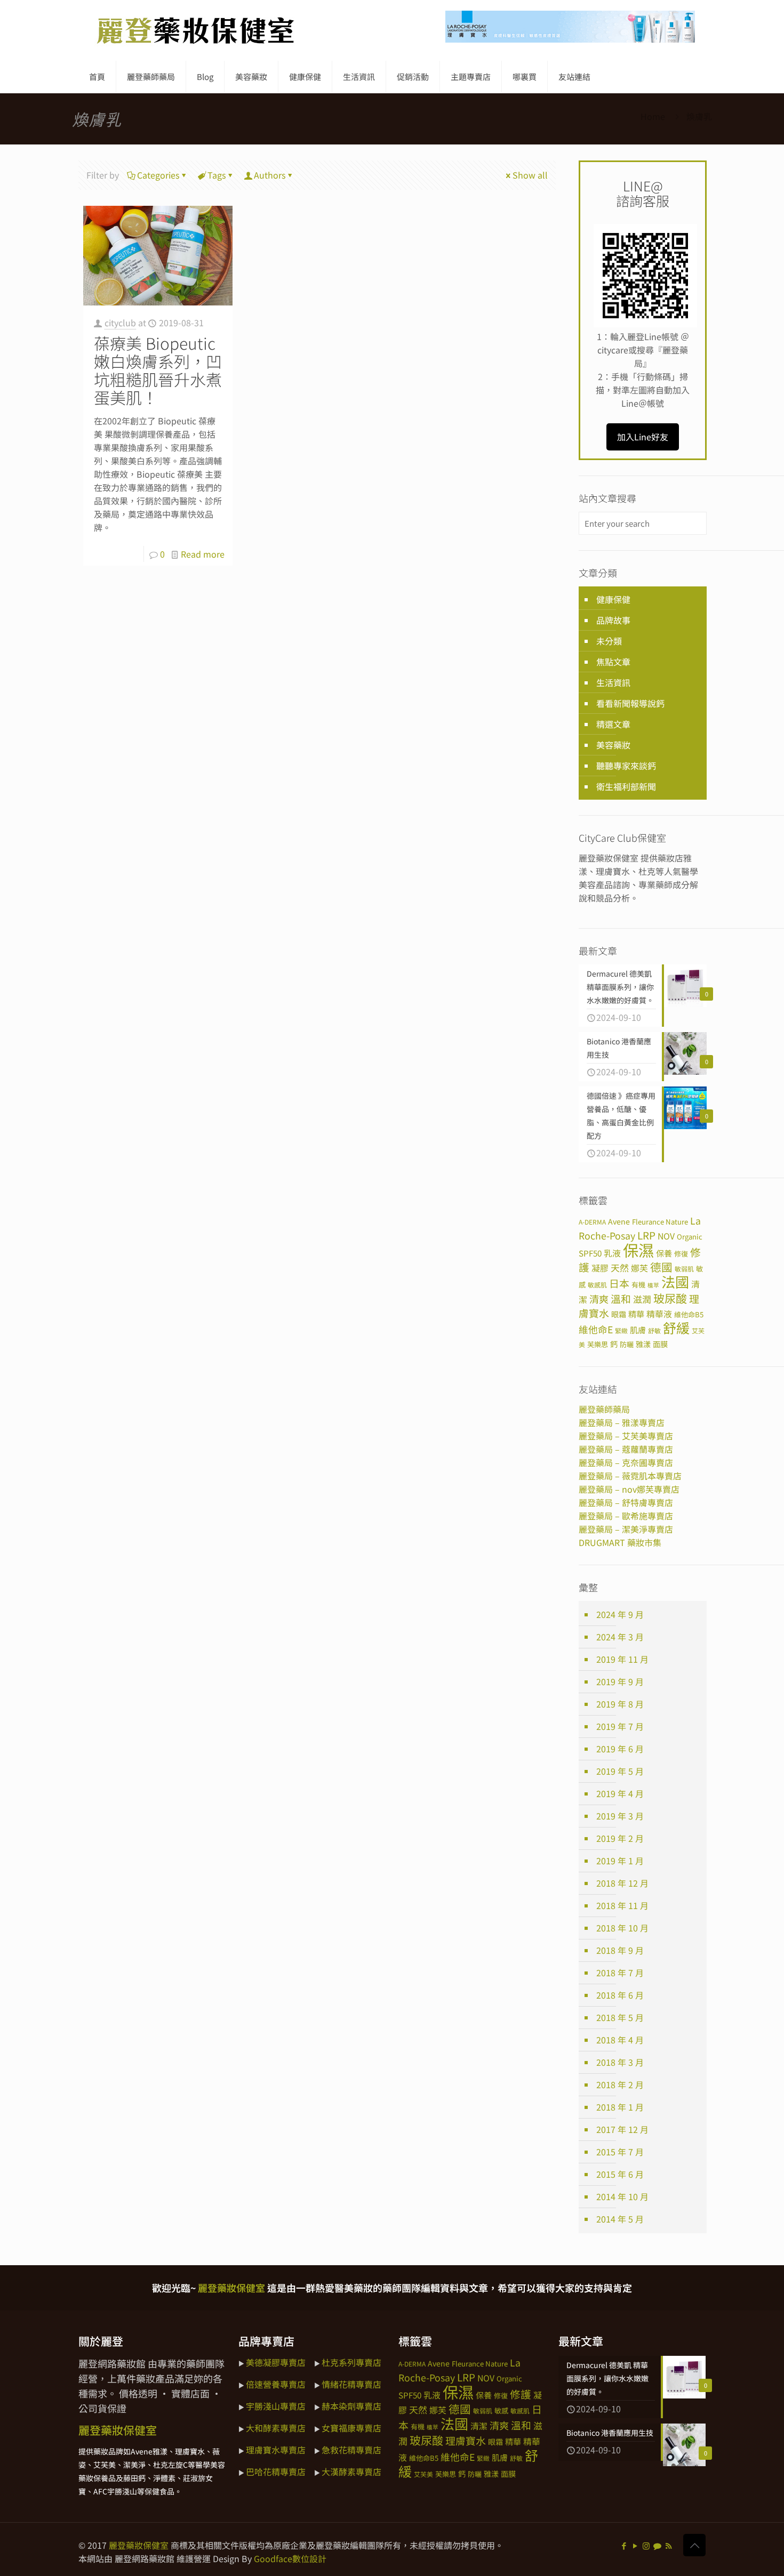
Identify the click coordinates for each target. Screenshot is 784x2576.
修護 (521, 2394)
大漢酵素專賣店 (351, 2472)
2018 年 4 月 (620, 2040)
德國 (661, 1267)
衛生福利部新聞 (626, 786)
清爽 (599, 1299)
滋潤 (642, 1299)
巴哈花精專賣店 (276, 2472)
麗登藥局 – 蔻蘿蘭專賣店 (626, 1449)
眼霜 (619, 1314)
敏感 (501, 2410)
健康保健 (613, 599)
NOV (666, 1236)
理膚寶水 (466, 2440)
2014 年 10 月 (622, 2196)
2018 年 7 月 (620, 1973)
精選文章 (613, 724)
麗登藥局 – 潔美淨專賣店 (626, 1529)
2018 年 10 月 (622, 1928)
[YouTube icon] (635, 2545)
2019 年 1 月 (620, 1861)
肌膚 (638, 1330)
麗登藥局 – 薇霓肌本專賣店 (630, 1476)
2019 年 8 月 (620, 1704)
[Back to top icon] (694, 2545)
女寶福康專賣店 (351, 2428)
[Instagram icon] (646, 2545)
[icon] (657, 2545)
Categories (158, 175)
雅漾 (643, 1344)
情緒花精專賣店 (351, 2384)
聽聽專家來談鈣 (626, 766)
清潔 (479, 2426)
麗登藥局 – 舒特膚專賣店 (626, 1502)
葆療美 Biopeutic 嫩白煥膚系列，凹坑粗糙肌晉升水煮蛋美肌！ (158, 370)
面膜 (660, 1344)
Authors (270, 175)
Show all (530, 175)
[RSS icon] (669, 2545)
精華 (636, 1314)
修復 (681, 1254)
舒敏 (654, 1330)
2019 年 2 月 (620, 1838)
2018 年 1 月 (620, 2107)
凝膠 (600, 1268)
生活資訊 (613, 682)
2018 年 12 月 (622, 1883)
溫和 (621, 1298)
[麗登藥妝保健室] (196, 30)
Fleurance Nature (660, 1222)
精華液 (659, 1314)
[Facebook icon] (624, 2545)
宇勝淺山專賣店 (276, 2406)
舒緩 (676, 1327)
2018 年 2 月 (620, 2084)
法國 (675, 1282)
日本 (619, 1283)
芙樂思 (598, 1344)
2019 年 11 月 (622, 1659)
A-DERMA (592, 1222)
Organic (690, 1237)
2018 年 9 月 (620, 1950)
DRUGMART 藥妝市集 (620, 1542)
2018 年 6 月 (620, 1995)
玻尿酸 (670, 1298)
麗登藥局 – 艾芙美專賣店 (626, 1436)
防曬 (627, 1344)
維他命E (596, 1329)
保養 (664, 1253)
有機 (638, 1285)
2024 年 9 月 (620, 1614)
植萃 (653, 1285)
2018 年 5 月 (620, 2017)
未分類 (609, 641)
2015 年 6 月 (620, 2174)
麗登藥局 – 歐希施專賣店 (626, 1516)
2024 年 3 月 (620, 1637)
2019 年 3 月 (620, 1816)
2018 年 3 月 (620, 2062)
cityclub (120, 323)
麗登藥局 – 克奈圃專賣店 (626, 1462)
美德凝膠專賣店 (276, 2362)
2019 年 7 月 (620, 1726)
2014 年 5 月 (620, 2219)
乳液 (612, 1253)
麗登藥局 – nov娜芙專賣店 (629, 1489)
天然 (620, 1267)
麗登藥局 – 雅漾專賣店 (622, 1422)
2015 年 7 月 (620, 2152)
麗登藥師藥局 (604, 1409)
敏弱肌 (684, 1269)
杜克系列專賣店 (351, 2362)
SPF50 (590, 1253)
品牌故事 (613, 620)
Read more (203, 554)
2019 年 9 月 (620, 1681)
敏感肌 (597, 1285)
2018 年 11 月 (622, 1905)
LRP (646, 1235)
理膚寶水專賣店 (276, 2450)
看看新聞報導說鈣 (630, 703)
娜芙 (639, 1268)
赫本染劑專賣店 (351, 2406)
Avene (619, 1221)
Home (653, 116)
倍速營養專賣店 (276, 2384)
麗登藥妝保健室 (139, 2545)
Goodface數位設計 (290, 2558)
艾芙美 (423, 2474)
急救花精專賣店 (351, 2450)
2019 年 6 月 (620, 1749)
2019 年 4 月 (620, 1793)
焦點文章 (613, 662)
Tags (217, 175)
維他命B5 (689, 1314)
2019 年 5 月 (620, 1771)
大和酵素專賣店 (276, 2428)
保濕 (638, 1250)
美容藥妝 (613, 745)
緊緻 (621, 1330)
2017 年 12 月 (622, 2129)
